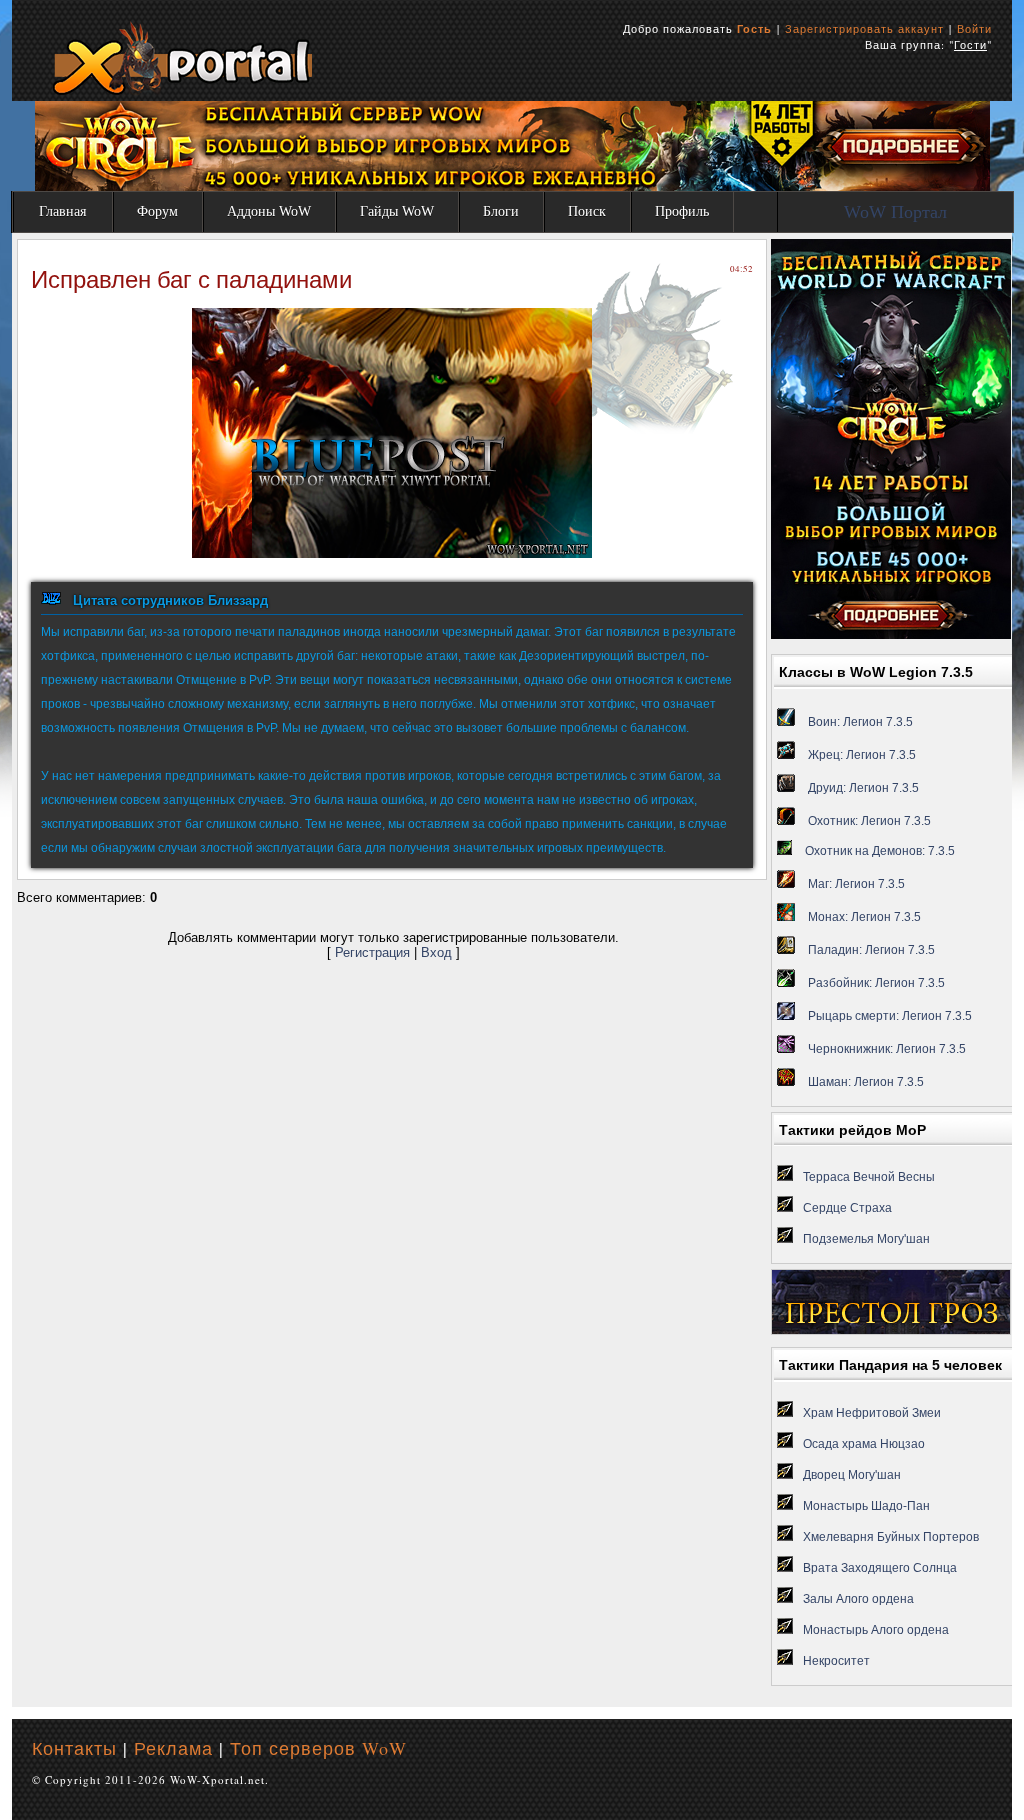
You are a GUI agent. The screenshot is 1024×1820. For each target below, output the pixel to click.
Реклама (173, 1748)
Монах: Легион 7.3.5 (864, 917)
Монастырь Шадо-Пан (866, 1506)
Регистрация (372, 952)
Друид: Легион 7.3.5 (863, 788)
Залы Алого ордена (858, 1599)
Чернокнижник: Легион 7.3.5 (887, 1049)
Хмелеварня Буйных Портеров (891, 1537)
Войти (974, 28)
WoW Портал (895, 212)
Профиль (682, 211)
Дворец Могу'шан (852, 1475)
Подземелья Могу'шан (866, 1239)
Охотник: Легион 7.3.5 (869, 821)
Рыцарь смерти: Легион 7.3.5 (890, 1016)
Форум (157, 211)
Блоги (501, 211)
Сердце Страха (847, 1208)
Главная (62, 211)
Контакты (74, 1748)
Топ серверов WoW (318, 1748)
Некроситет (836, 1661)
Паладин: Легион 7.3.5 (871, 950)
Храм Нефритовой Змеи (872, 1413)
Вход (436, 952)
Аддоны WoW (269, 211)
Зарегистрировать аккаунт (864, 28)
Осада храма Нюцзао (864, 1444)
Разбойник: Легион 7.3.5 (876, 983)
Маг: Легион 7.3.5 (856, 884)
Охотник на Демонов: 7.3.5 (880, 851)
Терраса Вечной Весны (869, 1177)
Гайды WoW (397, 211)
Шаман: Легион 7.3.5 (866, 1082)
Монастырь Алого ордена (876, 1630)
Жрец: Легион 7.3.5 (862, 755)
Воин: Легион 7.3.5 (860, 722)
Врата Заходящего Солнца (880, 1568)
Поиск (587, 211)
